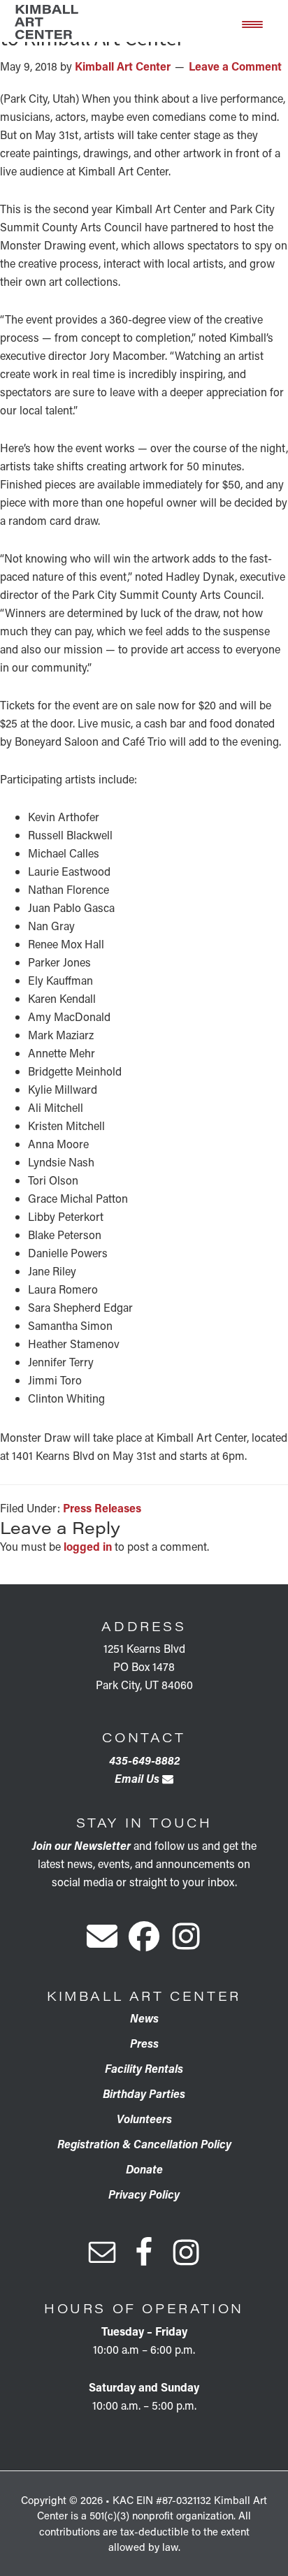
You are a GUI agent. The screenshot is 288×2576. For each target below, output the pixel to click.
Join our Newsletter (81, 1845)
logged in (88, 1546)
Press (144, 2043)
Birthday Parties (144, 2093)
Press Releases (102, 1508)
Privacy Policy (144, 2194)
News (144, 2018)
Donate (144, 2169)
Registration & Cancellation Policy (144, 2144)
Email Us (138, 1778)
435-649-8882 (144, 1760)
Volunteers (144, 2119)
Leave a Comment (235, 66)
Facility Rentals (144, 2068)
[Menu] (252, 23)
